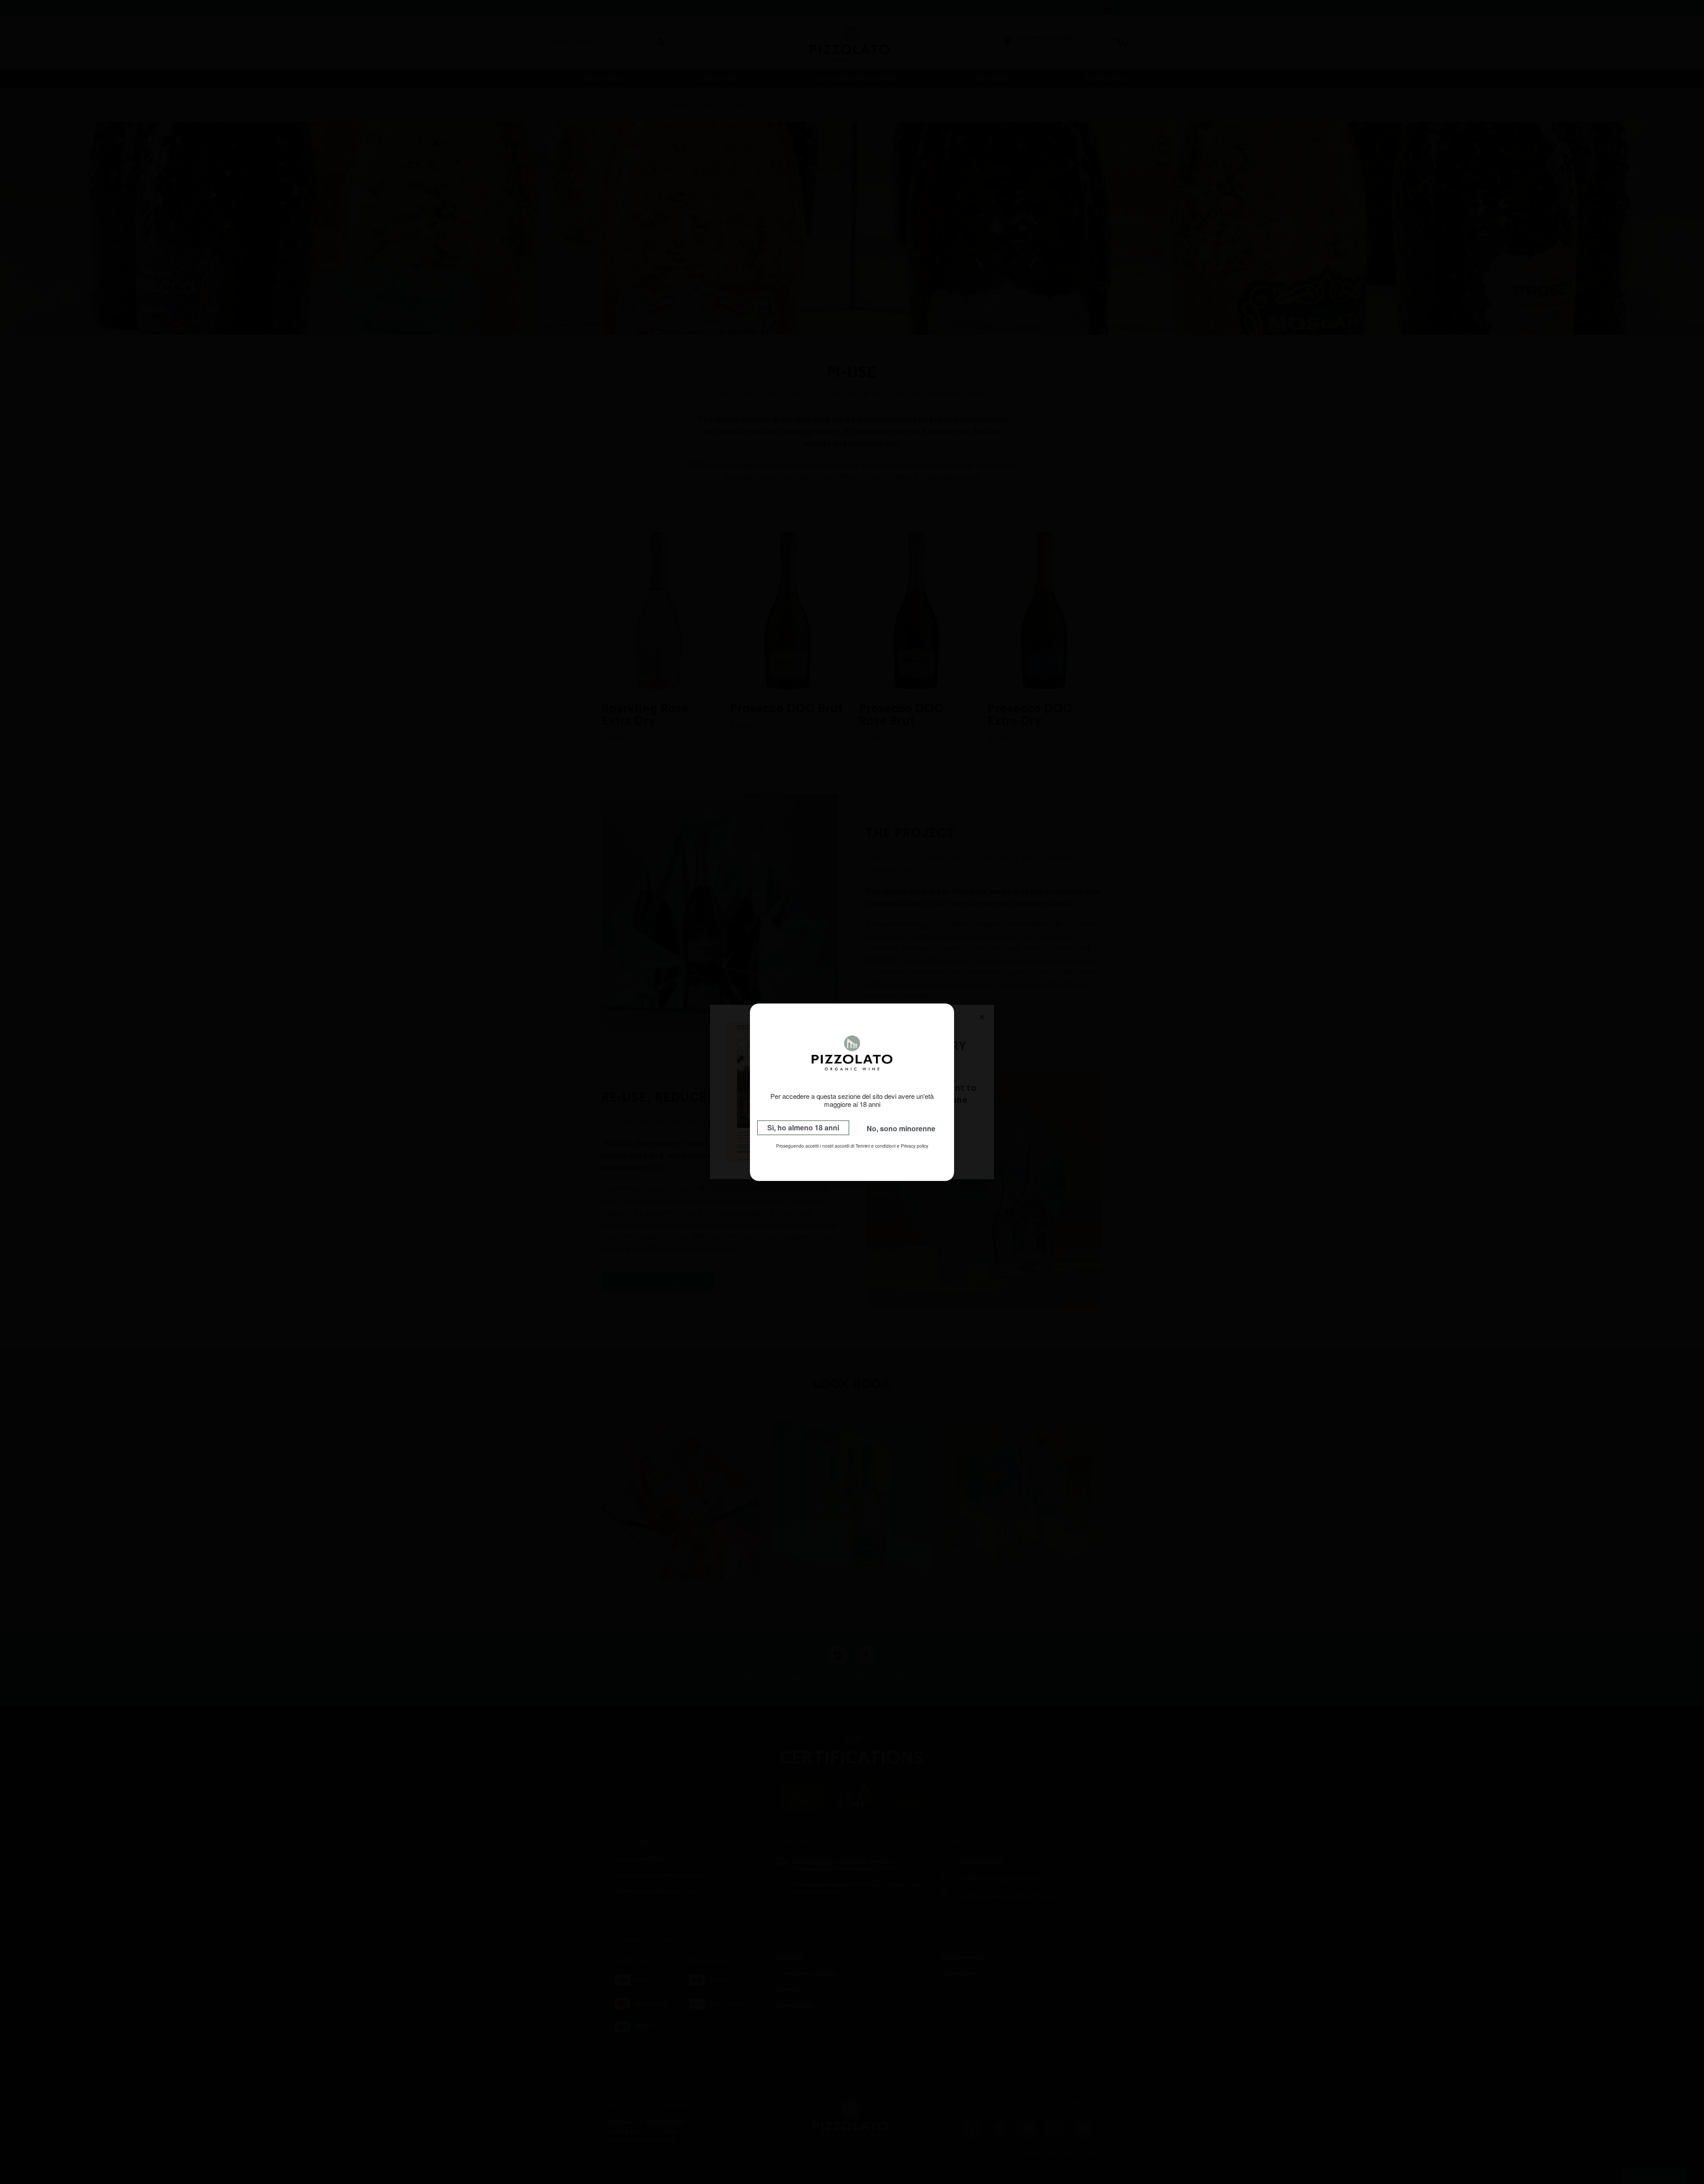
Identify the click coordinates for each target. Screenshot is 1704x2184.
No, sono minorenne (901, 1128)
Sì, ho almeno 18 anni (803, 1127)
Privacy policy (915, 1146)
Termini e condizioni (876, 1146)
